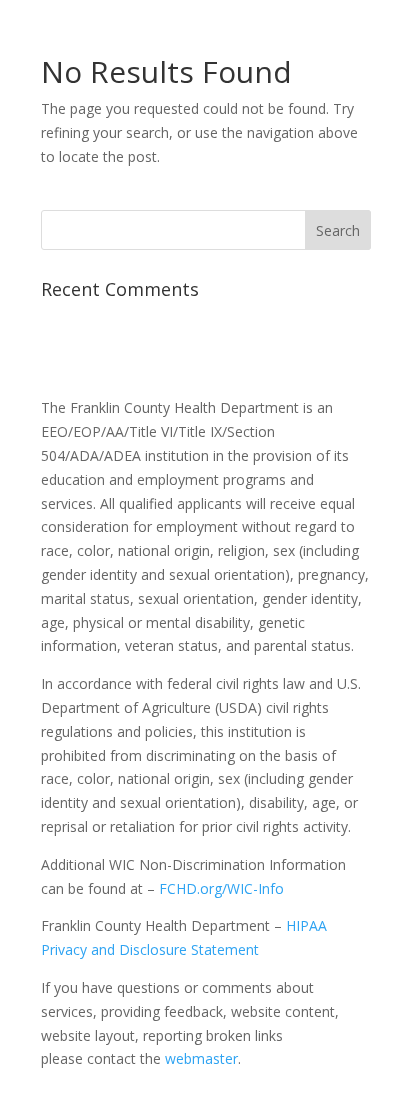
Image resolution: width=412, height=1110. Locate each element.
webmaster (201, 1058)
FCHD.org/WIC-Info (221, 888)
